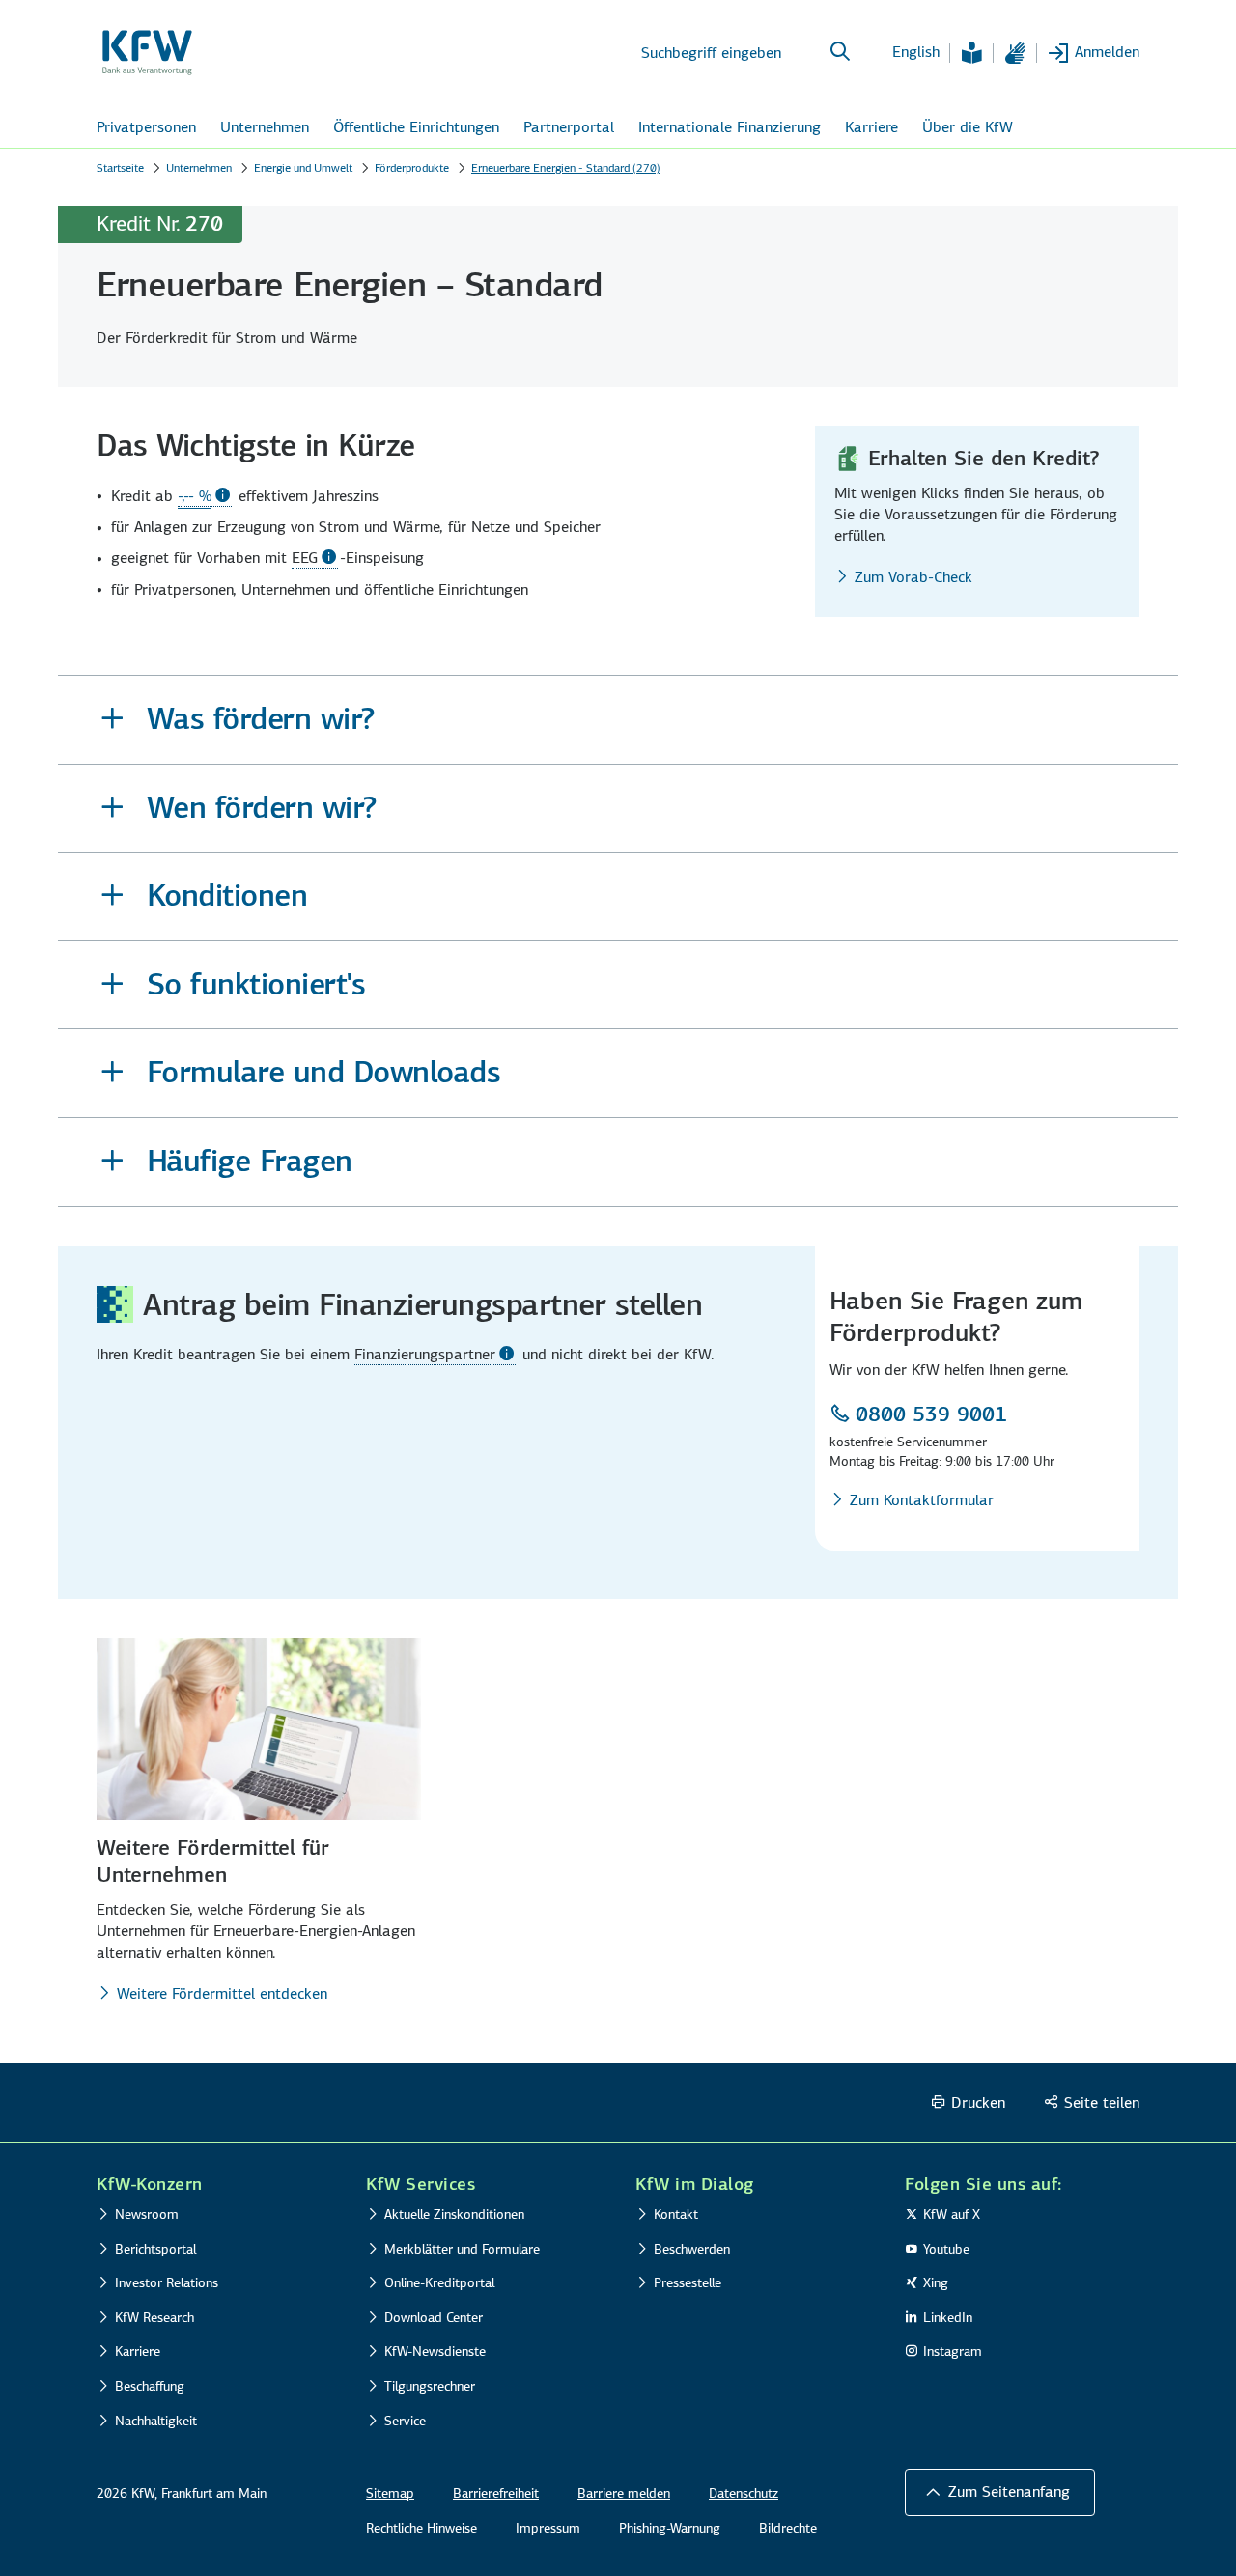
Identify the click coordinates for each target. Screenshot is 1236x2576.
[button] (618, 720)
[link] (205, 496)
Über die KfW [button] (968, 127)
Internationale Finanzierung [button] (730, 127)
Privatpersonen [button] (146, 127)
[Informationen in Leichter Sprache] (971, 53)
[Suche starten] (840, 52)
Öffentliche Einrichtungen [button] (416, 127)
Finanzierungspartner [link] (425, 1354)
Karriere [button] (871, 127)
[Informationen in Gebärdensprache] (1015, 53)
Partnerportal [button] (569, 127)
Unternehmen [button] (265, 127)
